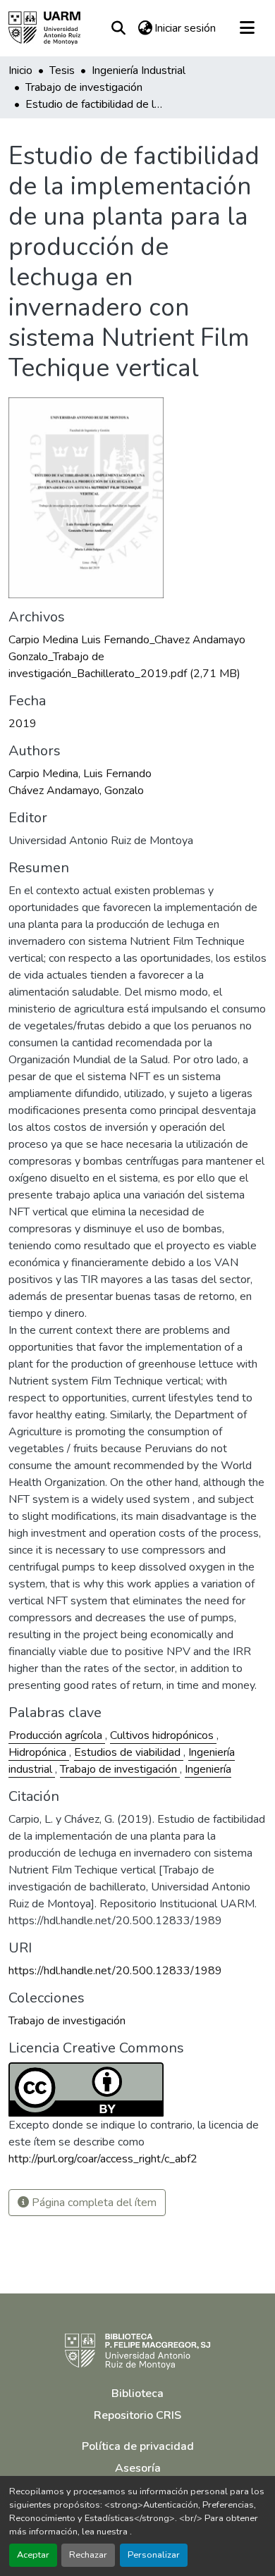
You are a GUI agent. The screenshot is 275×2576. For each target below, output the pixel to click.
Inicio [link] (20, 70)
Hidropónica (39, 1752)
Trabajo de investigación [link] (84, 87)
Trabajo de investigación (120, 1769)
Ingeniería (208, 1769)
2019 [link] (23, 724)
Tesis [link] (62, 70)
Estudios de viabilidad (129, 1752)
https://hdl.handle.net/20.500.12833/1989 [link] (115, 1971)
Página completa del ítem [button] (93, 2203)
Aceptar (33, 2555)
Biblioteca (137, 2394)
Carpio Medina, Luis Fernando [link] (80, 774)
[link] (137, 657)
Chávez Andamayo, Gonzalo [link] (76, 791)
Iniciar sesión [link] (185, 28)
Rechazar (88, 2555)
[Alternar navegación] (247, 28)
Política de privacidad (138, 2446)
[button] (44, 28)
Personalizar (154, 2555)
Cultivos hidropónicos (163, 1735)
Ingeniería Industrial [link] (139, 70)
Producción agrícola (57, 1735)
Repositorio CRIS (137, 2415)
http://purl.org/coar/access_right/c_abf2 (103, 2159)
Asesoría (138, 2468)
